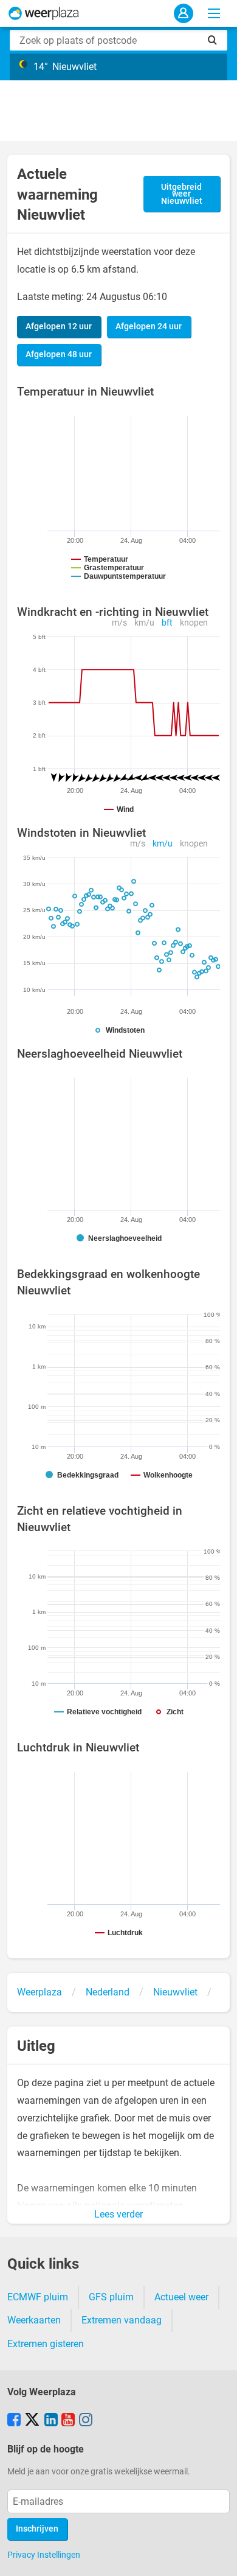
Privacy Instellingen (44, 2555)
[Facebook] (14, 2421)
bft (167, 623)
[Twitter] (32, 2421)
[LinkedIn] (51, 2421)
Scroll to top (218, 2557)
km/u (144, 623)
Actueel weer (181, 2297)
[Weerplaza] (44, 13)
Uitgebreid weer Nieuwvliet (182, 194)
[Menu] (214, 13)
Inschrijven (37, 2529)
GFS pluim (111, 2297)
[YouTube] (68, 2421)
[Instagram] (86, 2421)
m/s (119, 623)
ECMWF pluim (38, 2297)
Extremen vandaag (122, 2320)
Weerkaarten (34, 2320)
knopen (194, 623)
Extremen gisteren (46, 2344)
